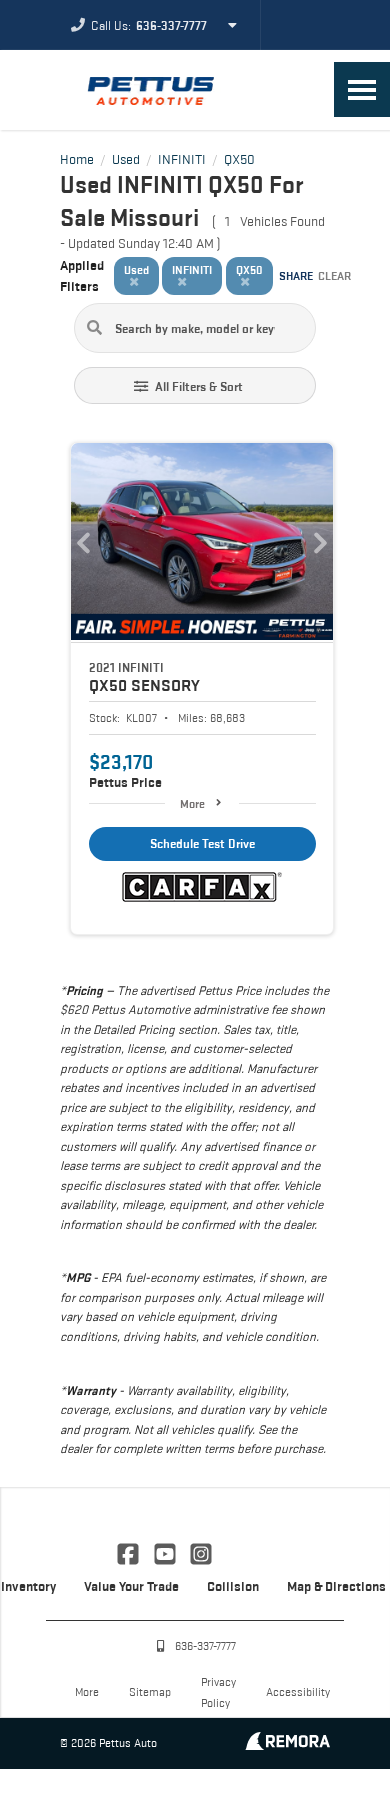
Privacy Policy (218, 1692)
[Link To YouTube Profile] (166, 1552)
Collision (233, 1586)
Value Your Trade (131, 1586)
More (192, 803)
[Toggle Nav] (362, 89)
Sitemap (150, 1691)
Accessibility (298, 1691)
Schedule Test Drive (202, 843)
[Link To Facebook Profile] (130, 1552)
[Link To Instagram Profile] (201, 1552)
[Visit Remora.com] (287, 1744)
